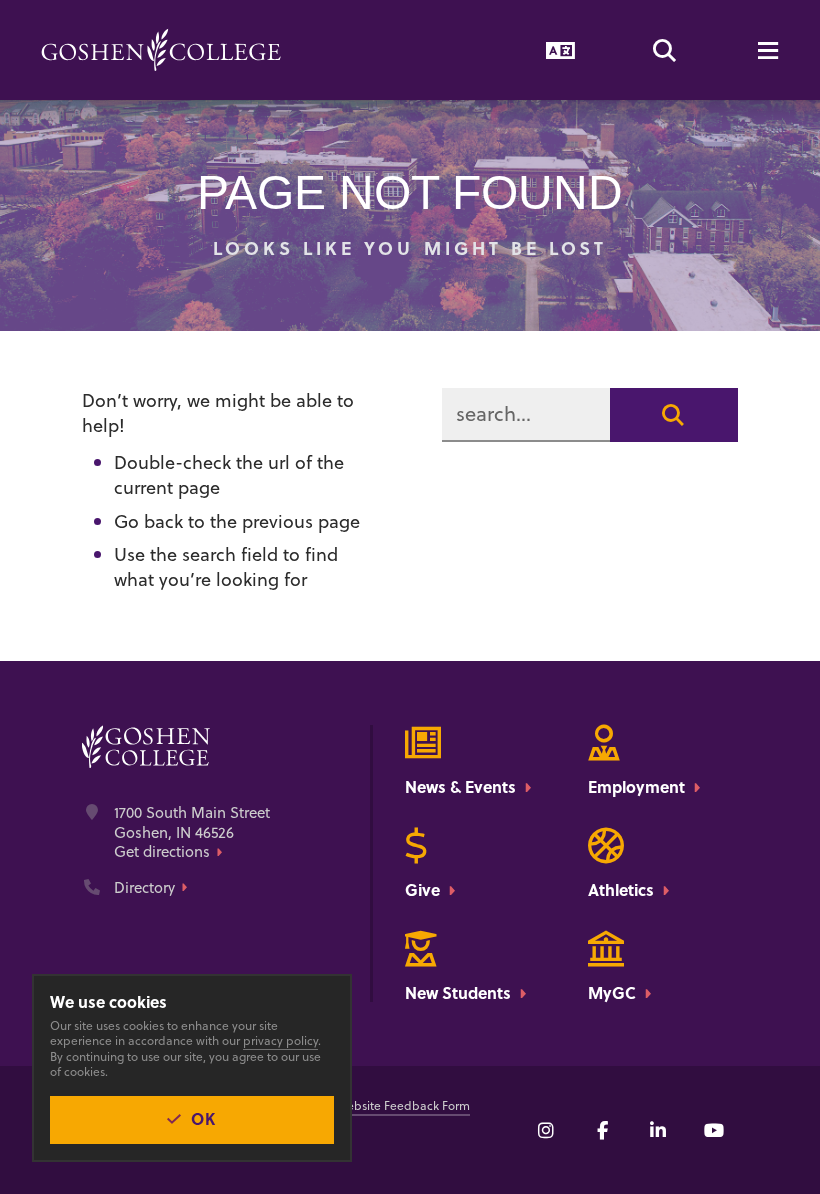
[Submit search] (674, 415)
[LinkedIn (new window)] (658, 1130)
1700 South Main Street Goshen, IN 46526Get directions (192, 832)
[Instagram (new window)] (546, 1130)
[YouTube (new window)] (714, 1130)
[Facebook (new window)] (602, 1130)
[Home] (161, 50)
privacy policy (280, 1040)
